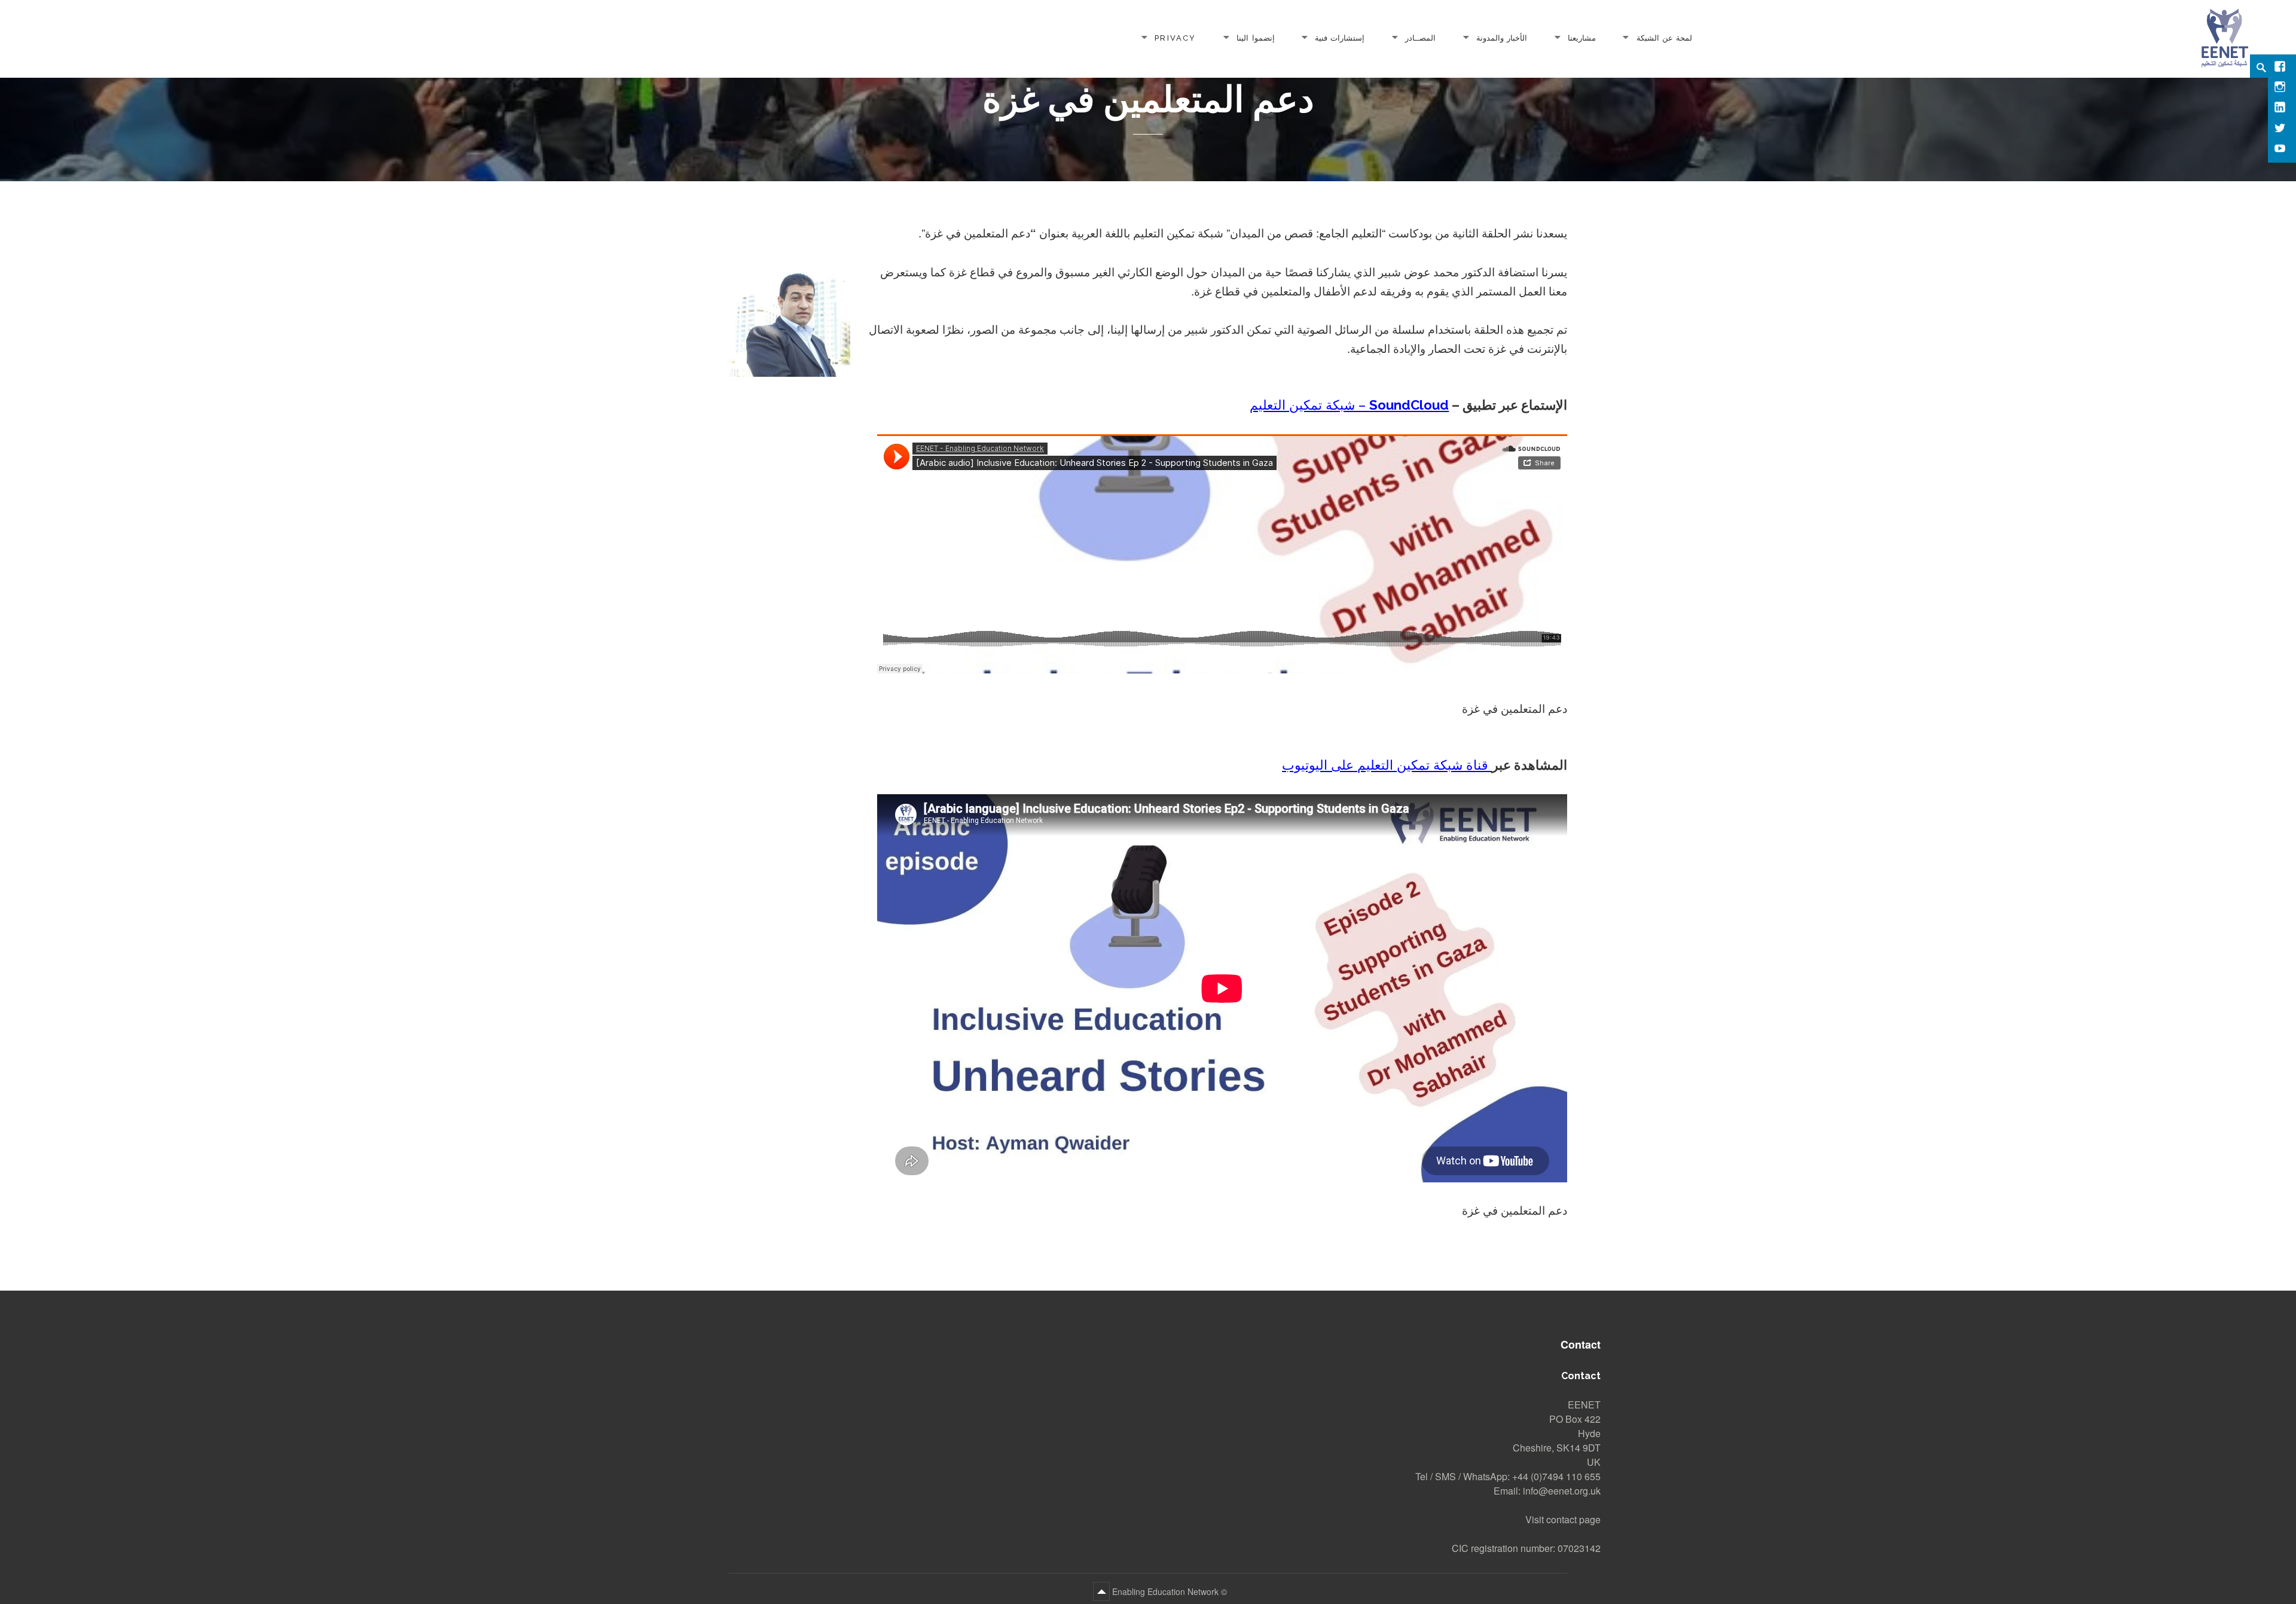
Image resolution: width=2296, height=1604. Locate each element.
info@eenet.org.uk (1562, 1491)
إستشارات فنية (1340, 37)
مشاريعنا (1582, 37)
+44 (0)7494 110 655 (1556, 1476)
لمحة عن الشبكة (1664, 37)
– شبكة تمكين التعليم (1349, 405)
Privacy (1175, 37)
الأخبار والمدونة (1502, 37)
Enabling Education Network (1164, 1591)
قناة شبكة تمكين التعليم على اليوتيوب (1387, 765)
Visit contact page (1563, 1519)
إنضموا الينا (1255, 37)
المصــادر (1420, 37)
